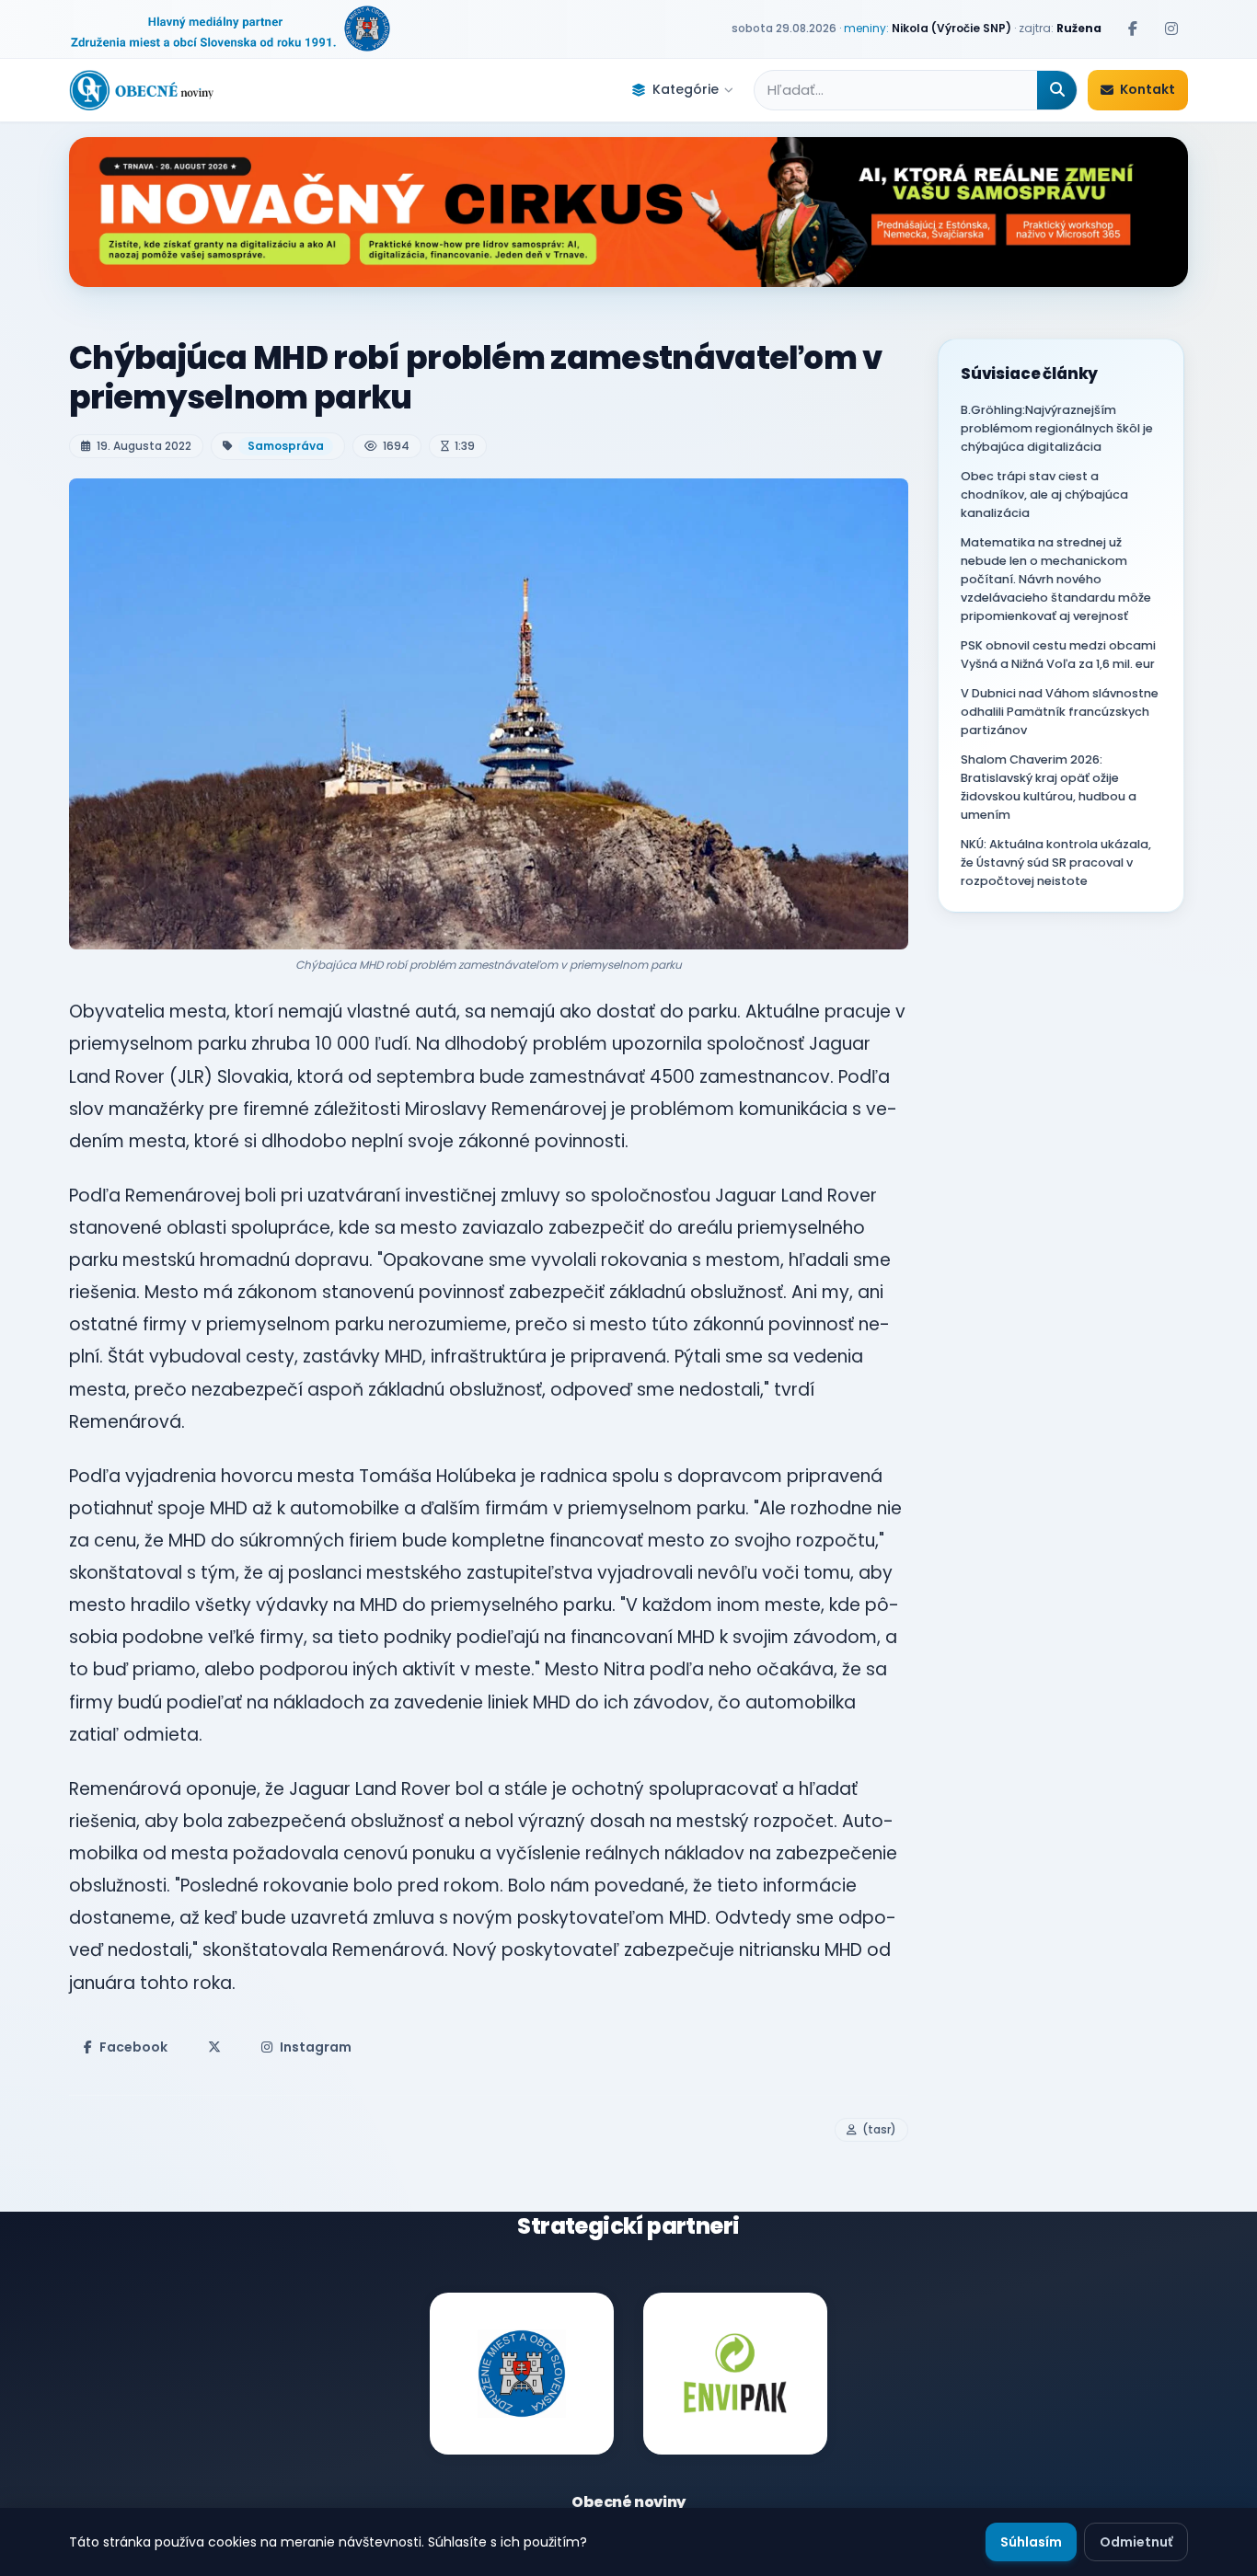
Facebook (133, 2047)
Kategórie (686, 89)
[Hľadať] (1057, 90)
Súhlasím (1031, 2542)
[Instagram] (1171, 29)
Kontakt (1147, 89)
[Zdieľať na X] (214, 2047)
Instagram (316, 2047)
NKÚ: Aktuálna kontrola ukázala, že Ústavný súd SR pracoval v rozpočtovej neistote (1056, 862)
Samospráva (286, 446)
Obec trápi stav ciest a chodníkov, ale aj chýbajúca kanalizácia (1044, 494)
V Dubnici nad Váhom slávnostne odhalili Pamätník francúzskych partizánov (1060, 712)
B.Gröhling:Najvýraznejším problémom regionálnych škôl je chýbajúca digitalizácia (1057, 428)
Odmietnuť (1136, 2542)
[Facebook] (1133, 29)
